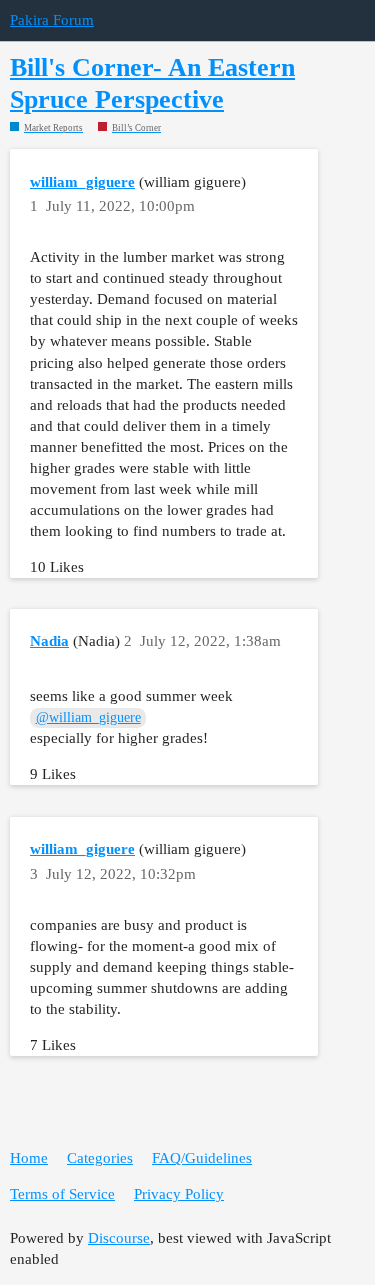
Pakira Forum (52, 20)
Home (29, 1158)
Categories (100, 1158)
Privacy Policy (179, 1194)
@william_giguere (88, 717)
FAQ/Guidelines (202, 1158)
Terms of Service (62, 1194)
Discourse (119, 1238)
